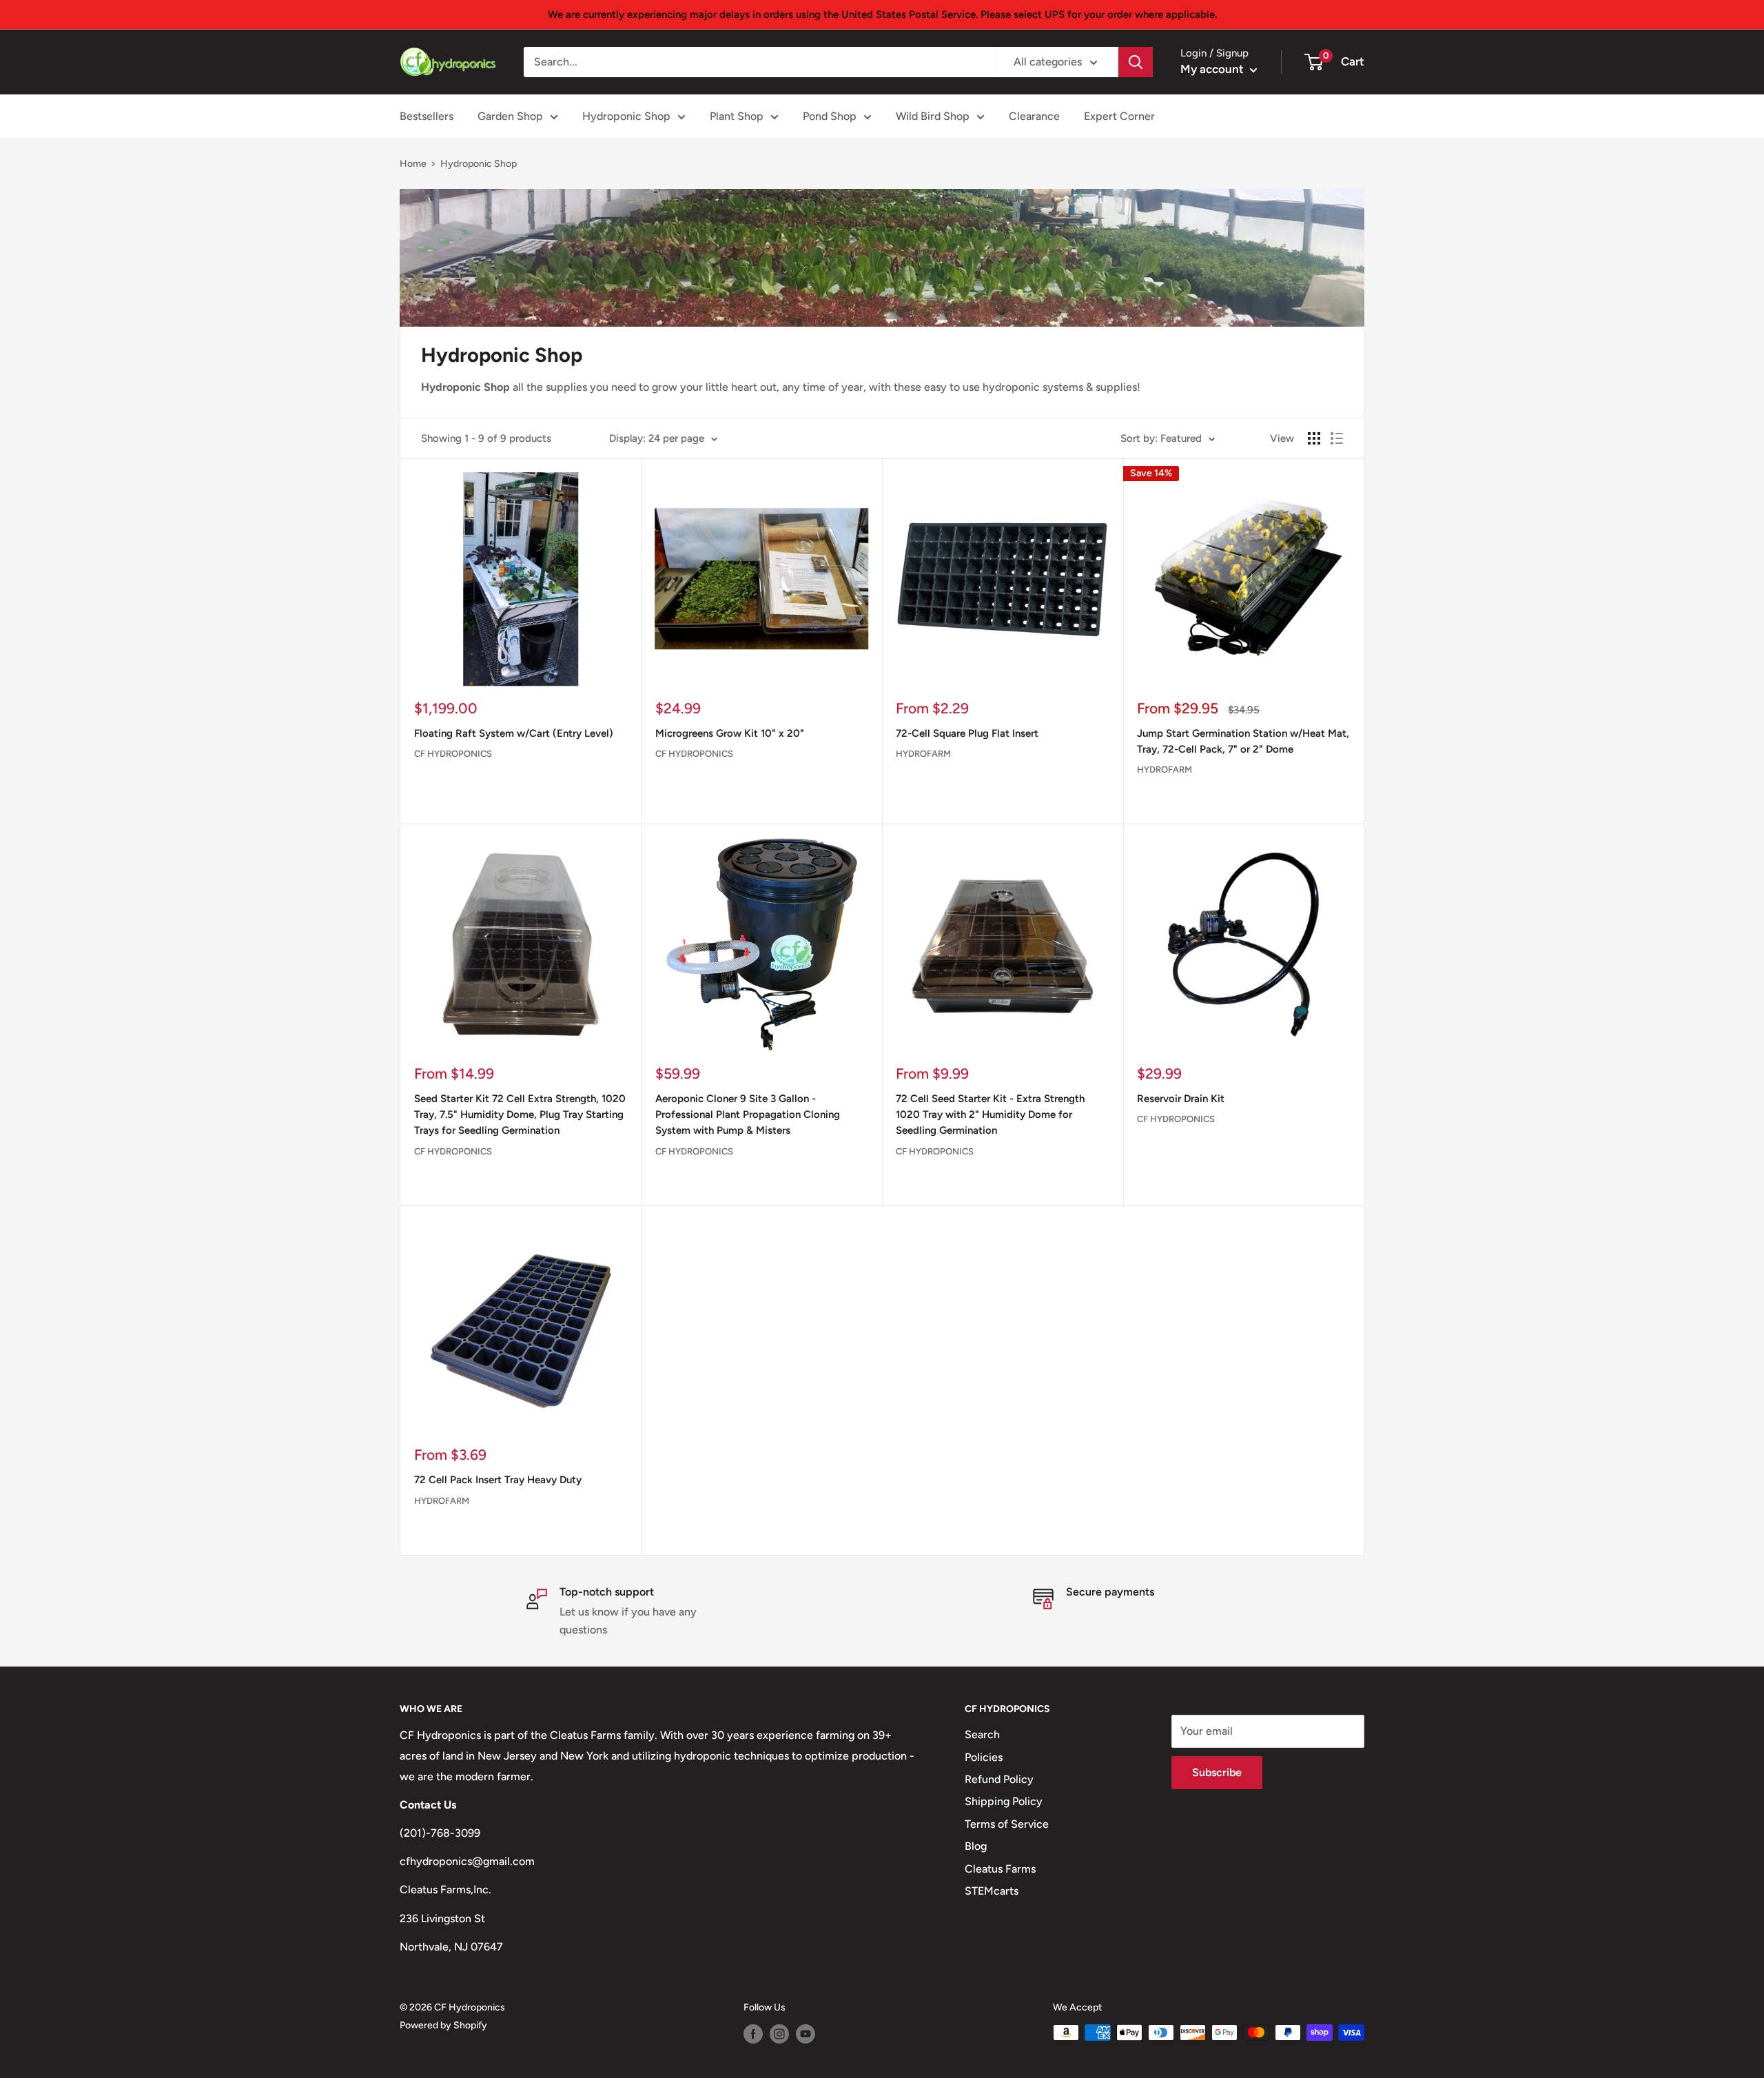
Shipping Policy (1004, 1801)
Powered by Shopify (443, 2025)
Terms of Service (1007, 1824)
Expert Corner (1119, 116)
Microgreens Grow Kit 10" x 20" (730, 733)
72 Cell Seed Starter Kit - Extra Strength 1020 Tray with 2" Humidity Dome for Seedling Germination (990, 1115)
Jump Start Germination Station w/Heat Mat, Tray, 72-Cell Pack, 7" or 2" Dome (1243, 741)
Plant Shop (737, 116)
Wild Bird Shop (933, 116)
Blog (976, 1846)
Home (413, 164)
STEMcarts (992, 1891)
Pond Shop (830, 116)
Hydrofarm (923, 754)
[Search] (1136, 62)
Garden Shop (510, 116)
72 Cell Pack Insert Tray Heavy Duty (498, 1480)
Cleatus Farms (1000, 1869)
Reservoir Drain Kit (1181, 1099)
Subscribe (1217, 1772)
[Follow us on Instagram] (779, 2034)
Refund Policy (999, 1779)
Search (982, 1734)
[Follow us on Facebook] (753, 2034)
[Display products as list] (1337, 438)
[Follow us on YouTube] (806, 2034)
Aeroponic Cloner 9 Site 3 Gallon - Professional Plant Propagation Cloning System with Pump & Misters (748, 1115)
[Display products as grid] (1314, 438)
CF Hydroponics (453, 754)
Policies (984, 1757)
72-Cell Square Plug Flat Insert (967, 733)
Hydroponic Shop (626, 116)
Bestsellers (427, 116)
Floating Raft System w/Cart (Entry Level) (514, 733)
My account (1213, 69)
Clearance (1034, 116)
